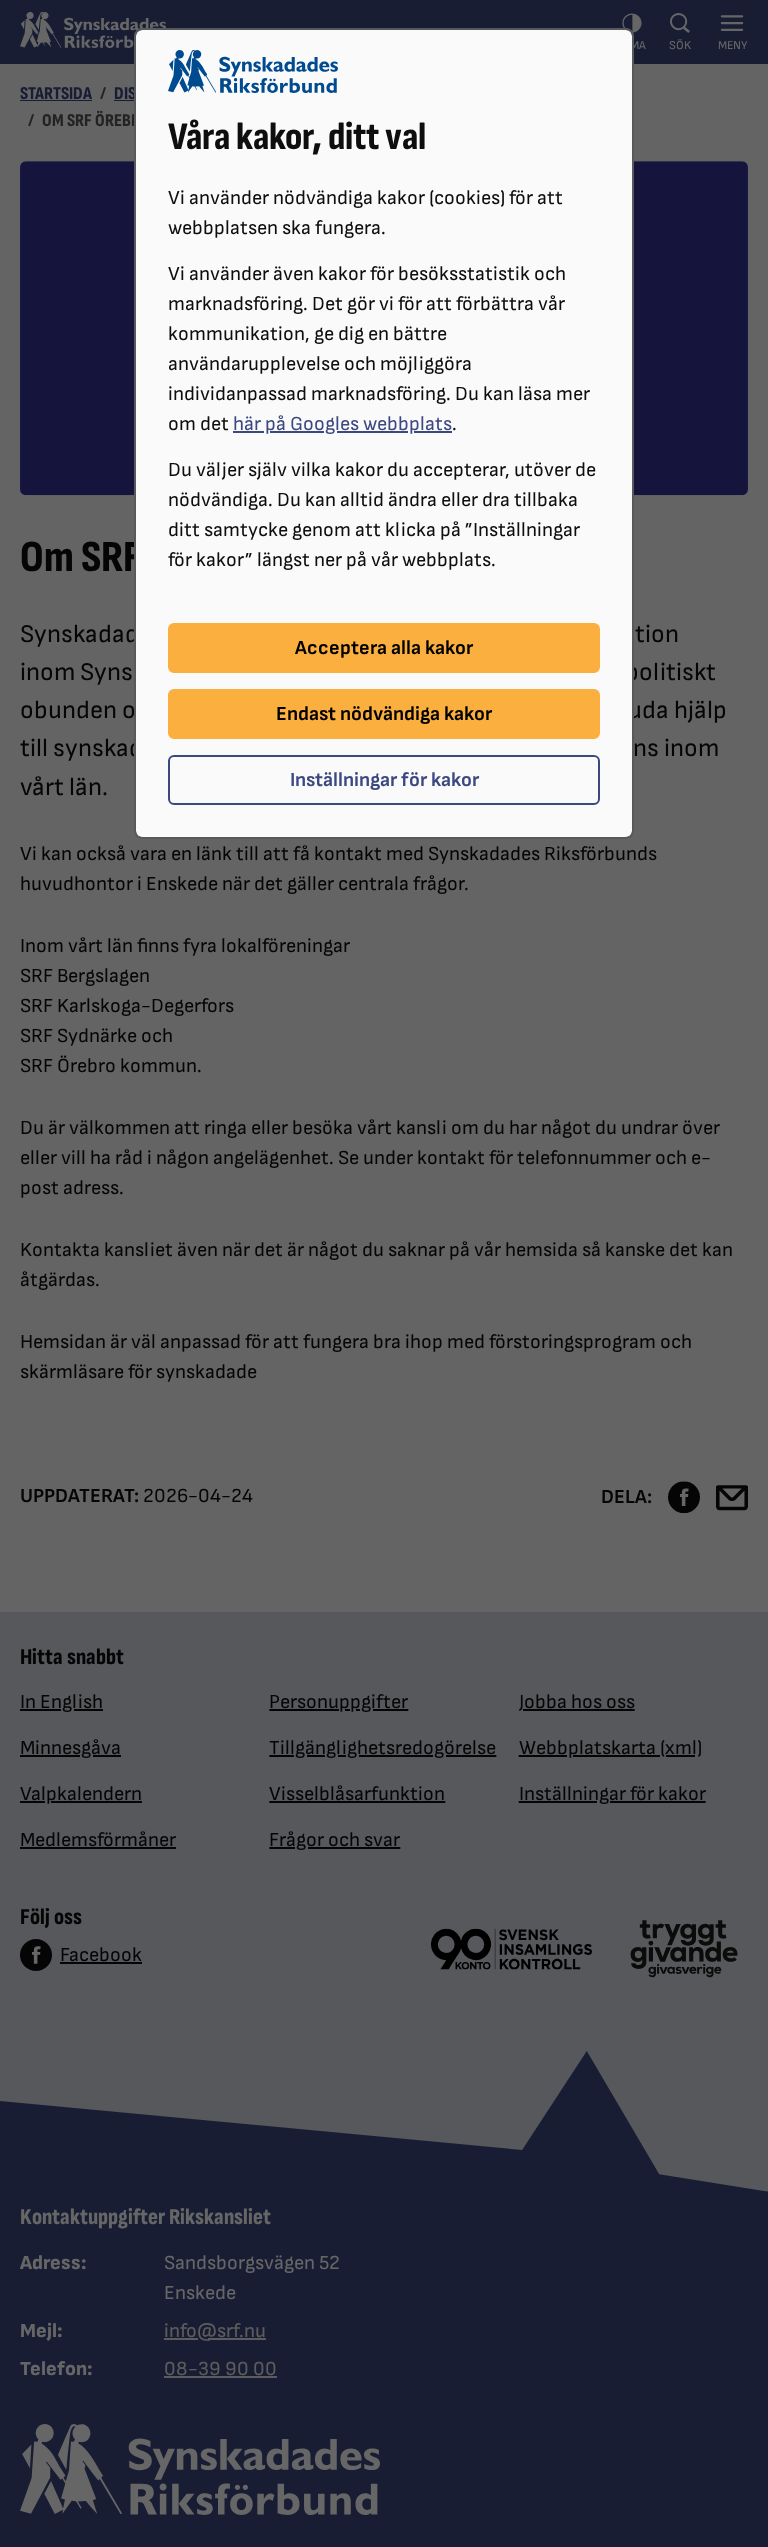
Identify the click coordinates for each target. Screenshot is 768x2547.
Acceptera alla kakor (384, 648)
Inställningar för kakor (384, 780)
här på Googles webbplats (342, 424)
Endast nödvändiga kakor (384, 714)
